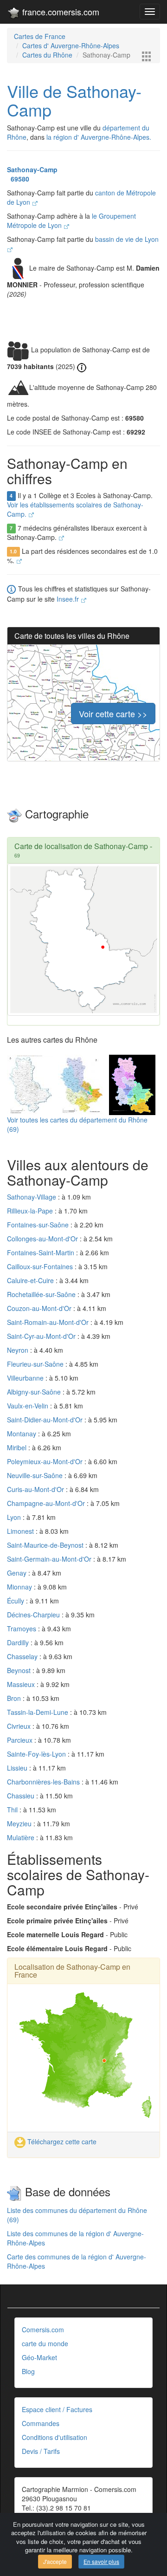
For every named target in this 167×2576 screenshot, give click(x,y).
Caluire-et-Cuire (31, 1280)
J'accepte (55, 2561)
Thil (13, 1810)
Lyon (15, 1517)
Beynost (20, 1670)
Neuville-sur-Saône (36, 1475)
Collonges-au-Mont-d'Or (43, 1239)
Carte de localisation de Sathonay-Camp (81, 846)
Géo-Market (39, 2357)
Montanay (22, 1434)
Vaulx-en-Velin (29, 1406)
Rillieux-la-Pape (31, 1211)
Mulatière (22, 1837)
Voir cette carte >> (113, 714)
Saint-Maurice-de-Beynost (46, 1545)
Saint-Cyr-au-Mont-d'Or (42, 1336)
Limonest (21, 1531)
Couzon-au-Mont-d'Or (40, 1308)
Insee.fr (69, 599)
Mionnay (20, 1587)
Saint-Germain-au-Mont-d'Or (50, 1559)
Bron (15, 1698)
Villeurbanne (26, 1378)
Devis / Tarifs (41, 2451)
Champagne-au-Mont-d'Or (47, 1503)
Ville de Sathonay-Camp (74, 100)
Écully (16, 1601)
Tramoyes (22, 1629)
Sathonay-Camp (32, 169)
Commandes (41, 2423)
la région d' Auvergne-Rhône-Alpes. (99, 137)
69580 (18, 179)
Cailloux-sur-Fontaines (41, 1266)
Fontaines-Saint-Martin (42, 1252)
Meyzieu (20, 1823)
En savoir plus (101, 2561)
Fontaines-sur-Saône (39, 1225)
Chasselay (23, 1656)
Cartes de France (40, 36)
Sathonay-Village (32, 1197)
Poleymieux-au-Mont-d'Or (46, 1461)
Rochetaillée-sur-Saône (42, 1294)
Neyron (19, 1350)
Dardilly (19, 1642)
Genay (18, 1573)
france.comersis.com (60, 12)
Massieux (22, 1684)
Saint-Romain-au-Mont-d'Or (49, 1322)
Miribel (18, 1447)
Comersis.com (43, 2329)
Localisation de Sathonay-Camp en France (72, 1971)
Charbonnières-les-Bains (44, 1782)
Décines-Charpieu (34, 1615)
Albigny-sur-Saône (35, 1392)
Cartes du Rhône (47, 55)
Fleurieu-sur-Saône (36, 1364)
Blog (28, 2371)
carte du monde (45, 2343)
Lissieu (18, 1768)
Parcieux (21, 1740)
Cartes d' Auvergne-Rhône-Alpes (71, 45)
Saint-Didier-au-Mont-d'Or (46, 1420)
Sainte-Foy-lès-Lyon (37, 1754)
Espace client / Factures (57, 2409)
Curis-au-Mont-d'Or (36, 1489)
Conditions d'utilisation (55, 2437)
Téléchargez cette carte (61, 2141)
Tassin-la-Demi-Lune (39, 1712)
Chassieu (22, 1796)
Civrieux (20, 1726)
